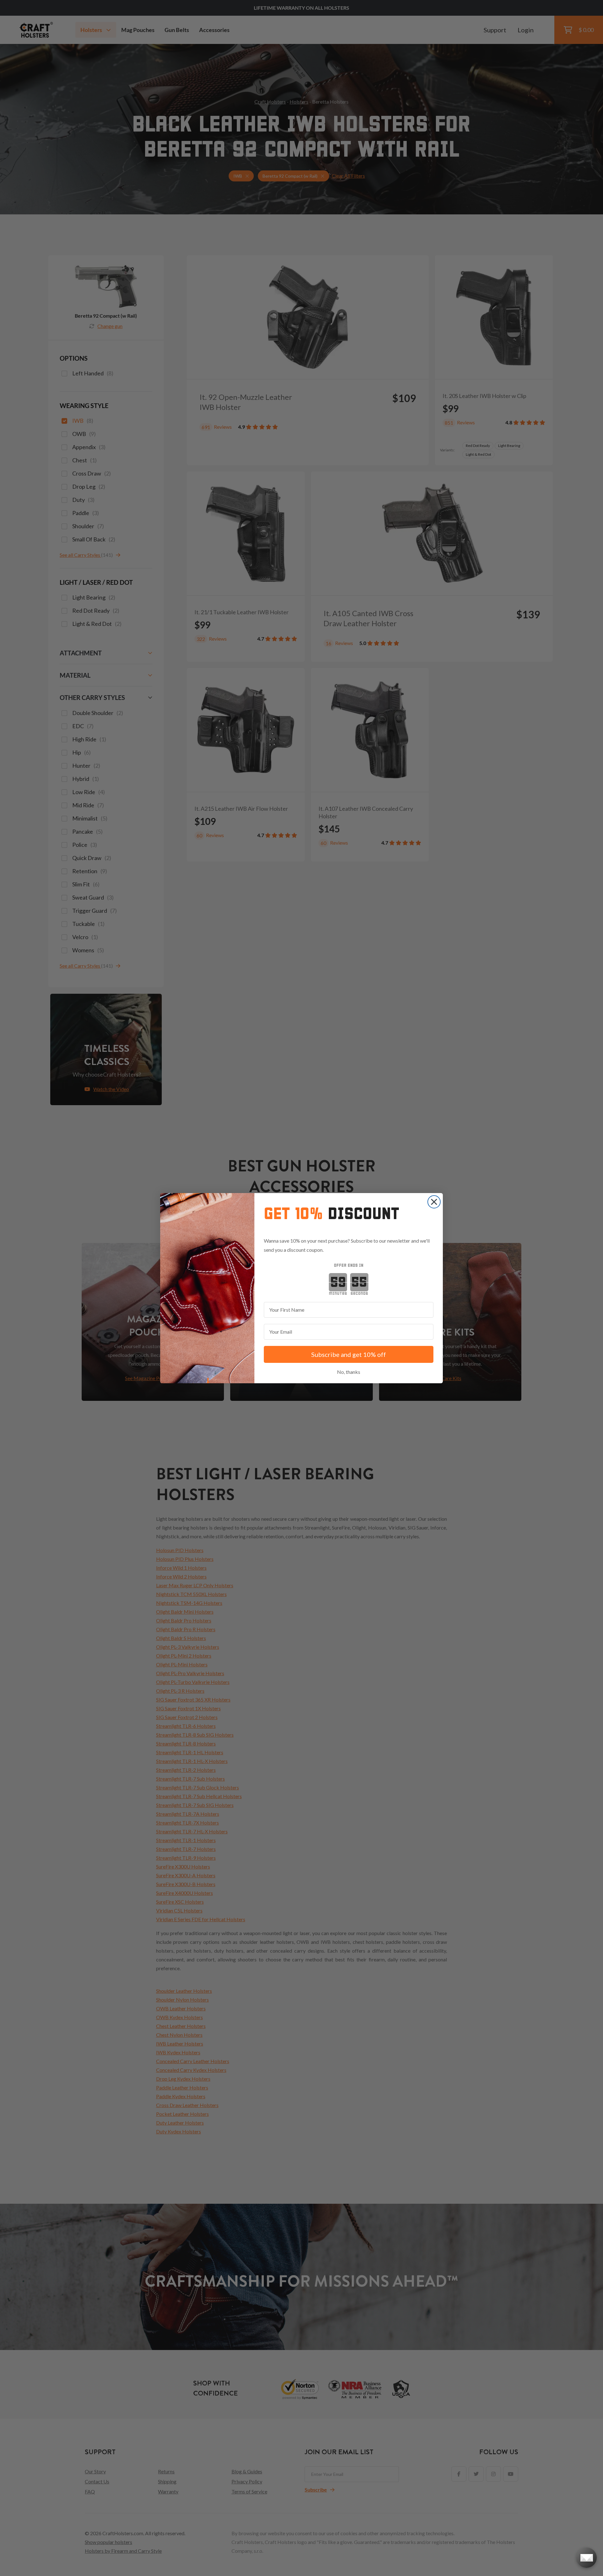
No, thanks (349, 1372)
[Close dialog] (434, 1202)
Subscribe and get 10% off (349, 1354)
